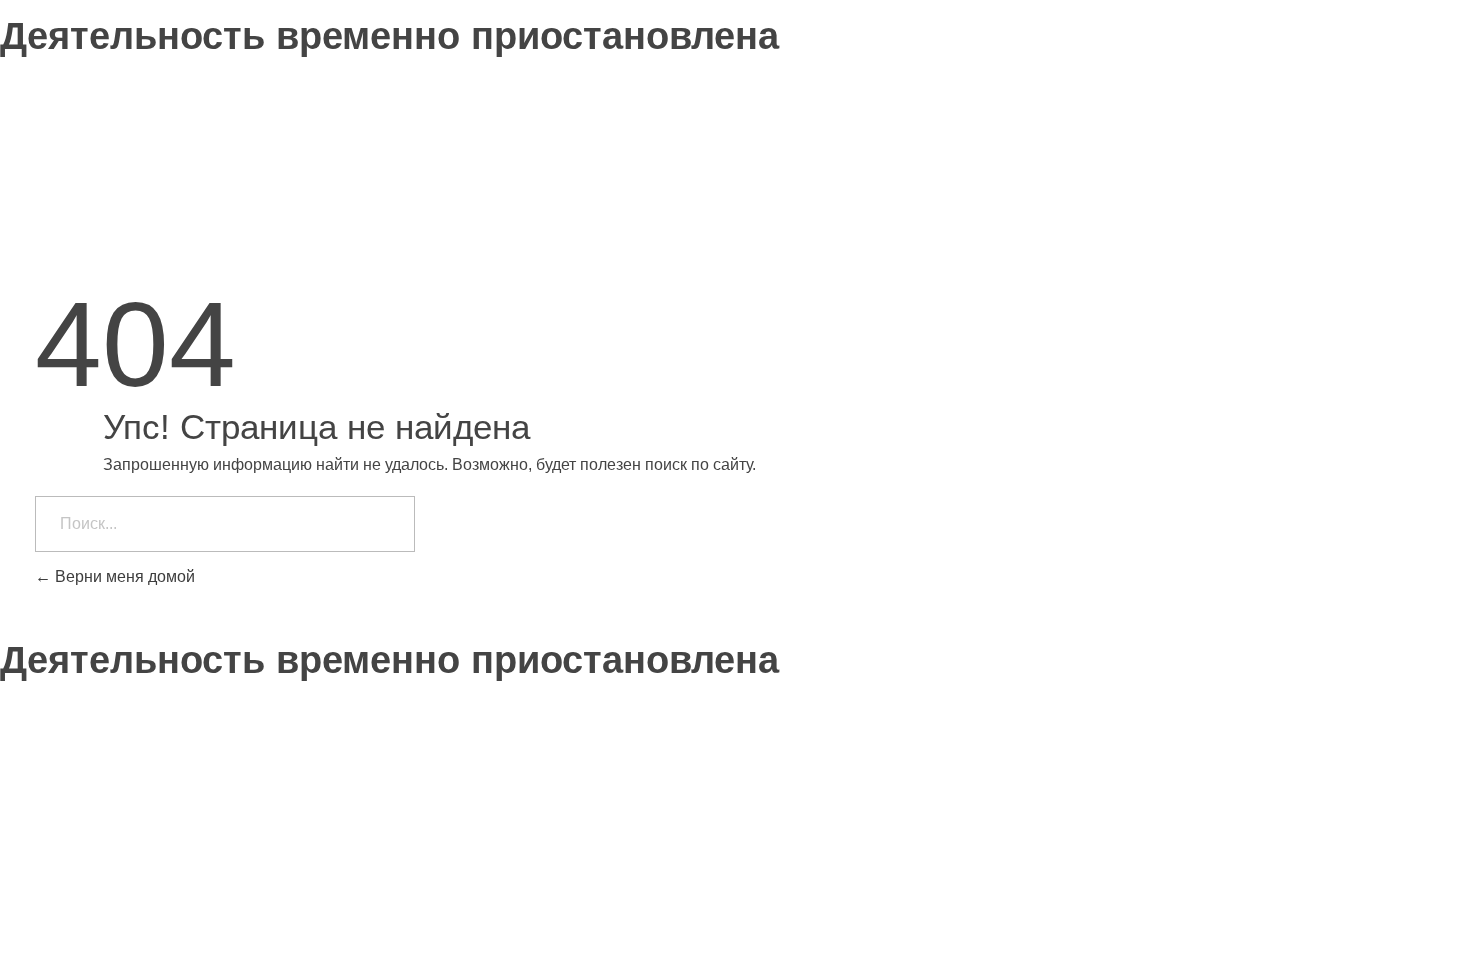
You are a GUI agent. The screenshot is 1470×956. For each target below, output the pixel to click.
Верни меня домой (123, 576)
